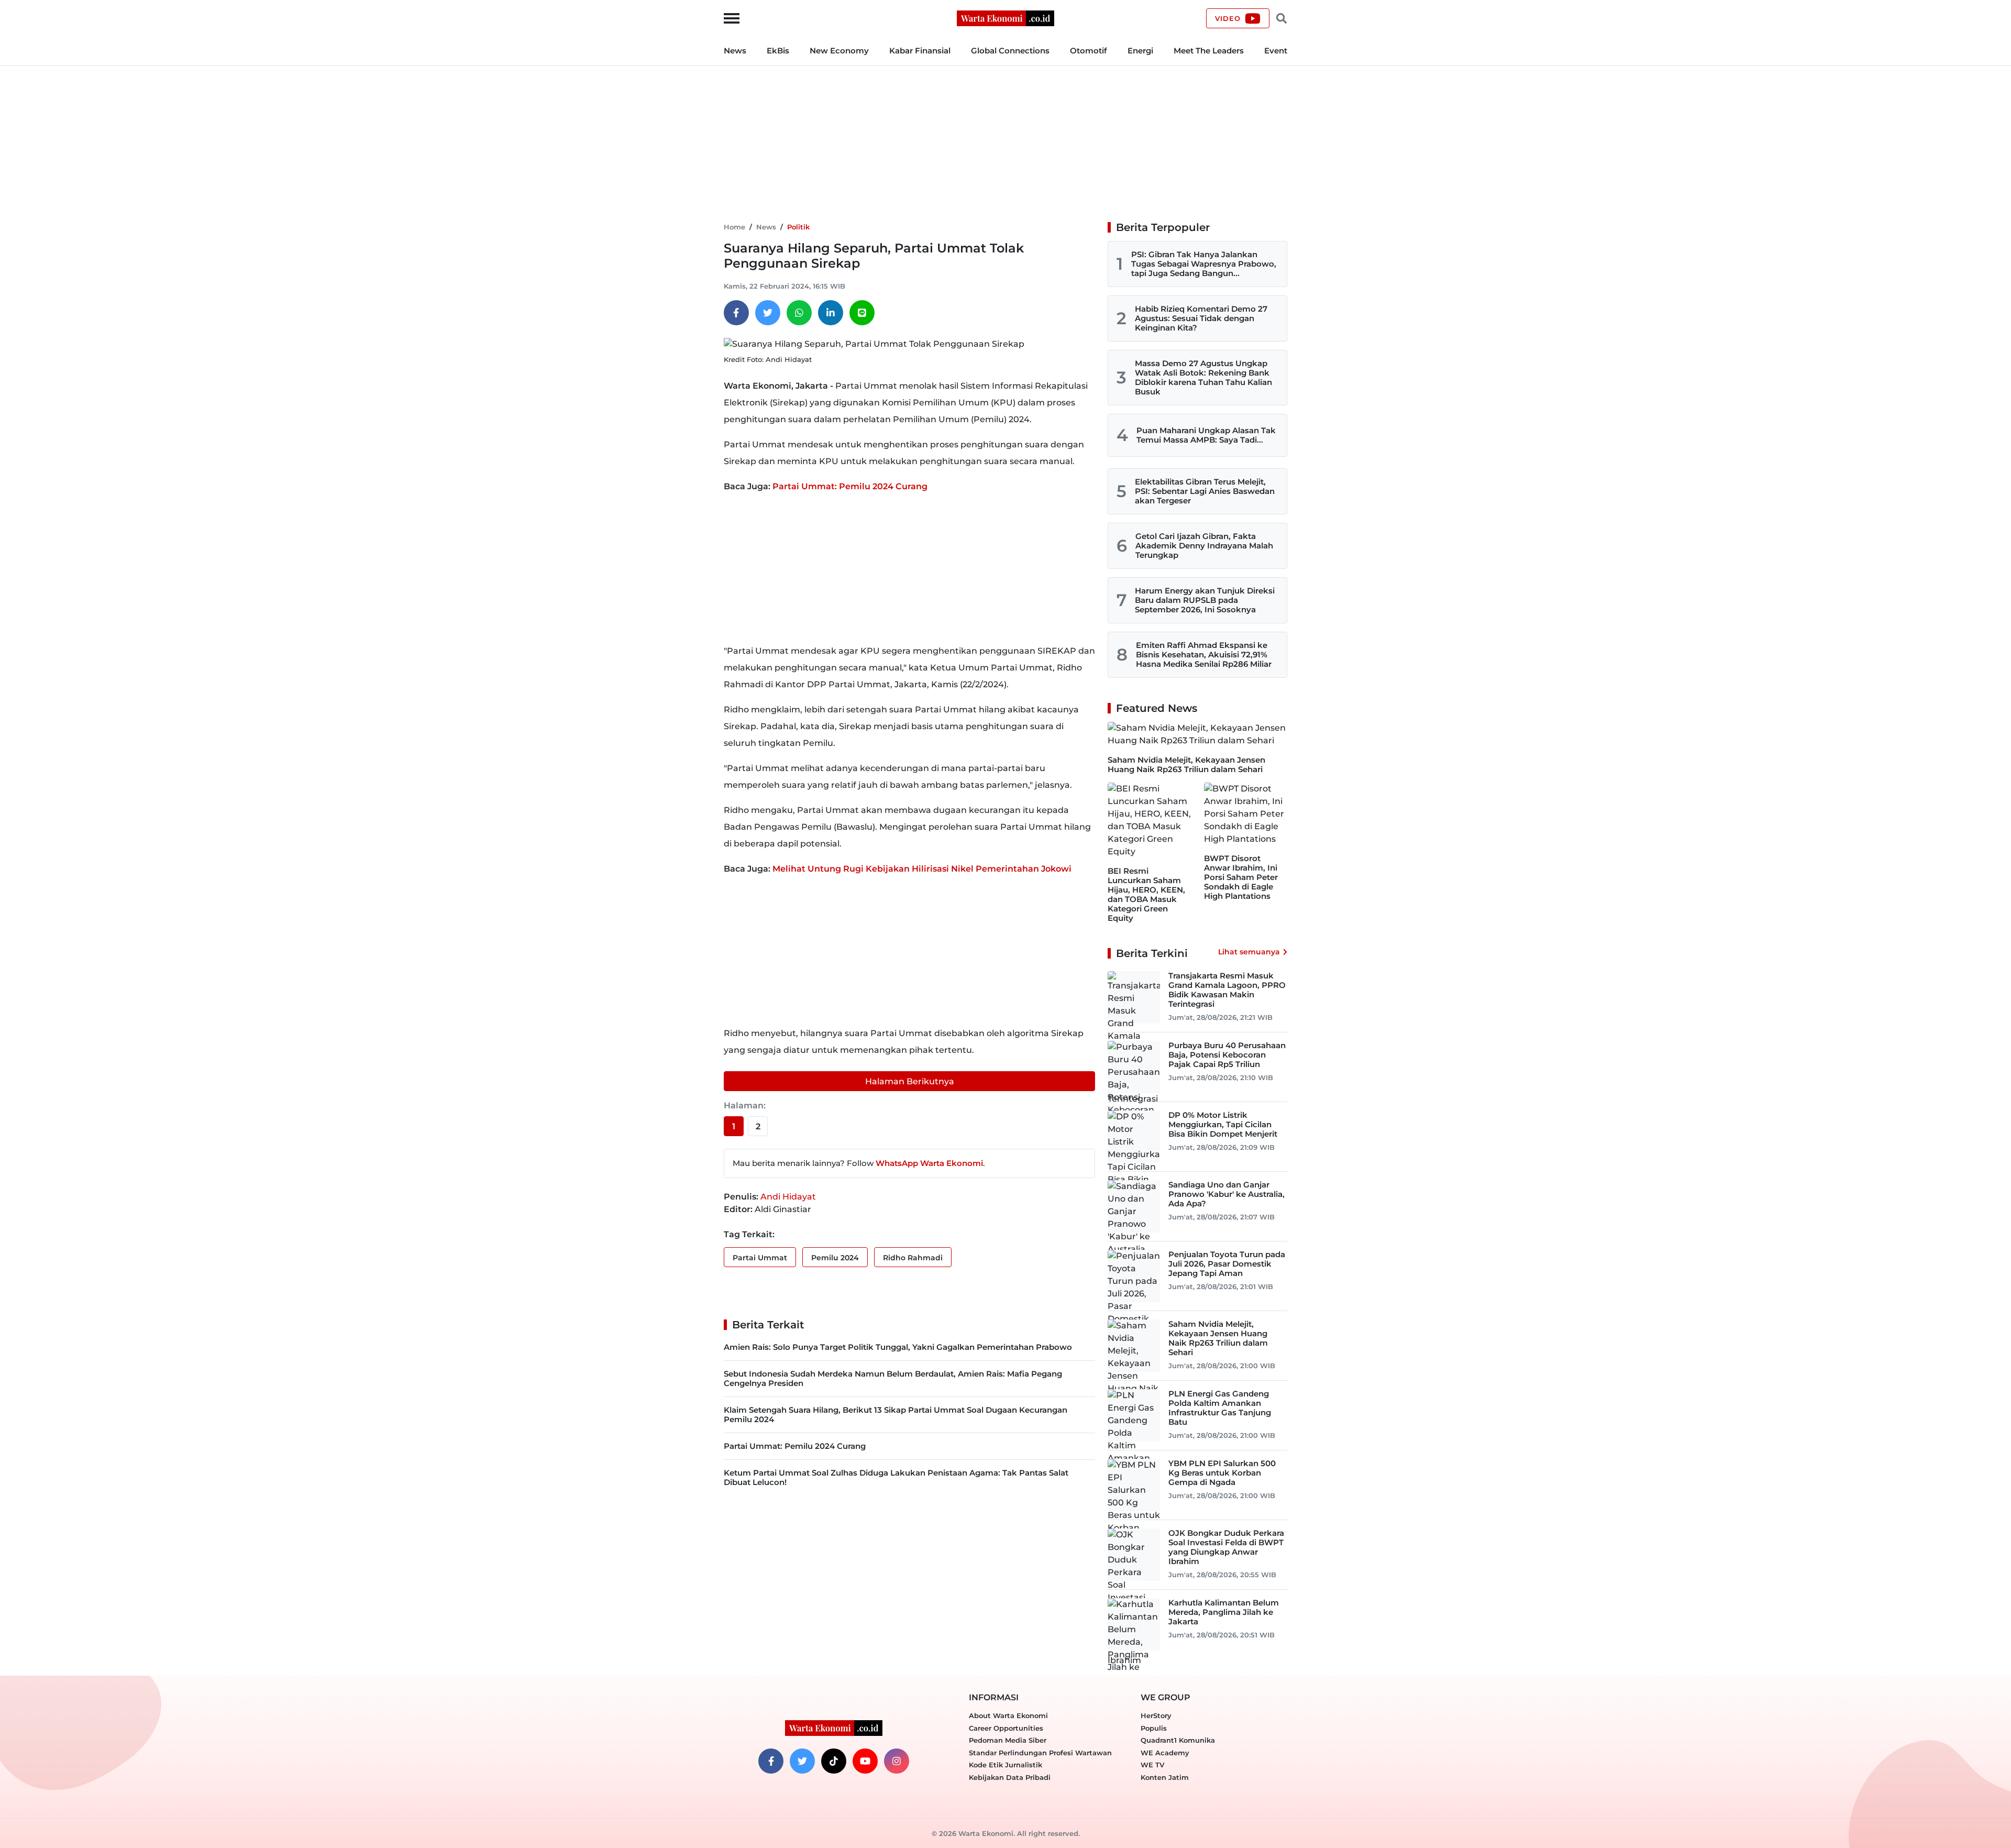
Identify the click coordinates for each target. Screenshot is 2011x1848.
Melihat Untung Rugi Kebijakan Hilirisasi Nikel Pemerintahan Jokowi (922, 869)
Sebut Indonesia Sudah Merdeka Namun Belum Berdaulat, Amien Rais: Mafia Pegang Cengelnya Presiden (893, 1378)
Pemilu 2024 (835, 1258)
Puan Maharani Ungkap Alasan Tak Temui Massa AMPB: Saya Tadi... (1206, 435)
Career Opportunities (1006, 1728)
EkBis (778, 51)
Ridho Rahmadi (913, 1258)
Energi (1140, 51)
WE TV (1152, 1765)
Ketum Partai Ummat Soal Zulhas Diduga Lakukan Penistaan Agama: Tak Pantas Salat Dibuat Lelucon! (896, 1477)
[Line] (862, 313)
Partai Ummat (760, 1258)
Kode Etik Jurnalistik (1005, 1765)
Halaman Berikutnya (910, 1081)
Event (1276, 51)
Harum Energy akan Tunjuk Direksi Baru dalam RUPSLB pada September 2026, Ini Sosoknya (1205, 600)
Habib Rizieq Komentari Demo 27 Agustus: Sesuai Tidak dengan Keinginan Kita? (1201, 318)
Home (734, 227)
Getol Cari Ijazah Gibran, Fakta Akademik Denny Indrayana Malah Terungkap (1204, 546)
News (735, 51)
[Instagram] (897, 1761)
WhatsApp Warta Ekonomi (929, 1163)
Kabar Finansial (920, 51)
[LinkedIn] (831, 313)
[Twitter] (768, 313)
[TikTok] (834, 1761)
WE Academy (1165, 1753)
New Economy (839, 51)
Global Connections (1010, 51)
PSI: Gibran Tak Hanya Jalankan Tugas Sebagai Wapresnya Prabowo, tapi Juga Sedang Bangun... (1204, 264)
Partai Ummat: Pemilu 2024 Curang (850, 486)
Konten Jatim (1165, 1777)
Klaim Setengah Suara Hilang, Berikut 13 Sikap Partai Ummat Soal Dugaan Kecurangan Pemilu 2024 (896, 1415)
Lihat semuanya (1249, 952)
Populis (1154, 1728)
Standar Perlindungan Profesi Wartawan (1040, 1753)
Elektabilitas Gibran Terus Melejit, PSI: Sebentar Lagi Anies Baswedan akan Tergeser (1205, 491)
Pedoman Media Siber (1008, 1740)
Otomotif (1089, 51)
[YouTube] (865, 1761)
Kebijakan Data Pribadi (1010, 1777)
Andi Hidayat (788, 1197)
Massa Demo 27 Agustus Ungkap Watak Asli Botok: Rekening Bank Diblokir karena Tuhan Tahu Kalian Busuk (1203, 377)
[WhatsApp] (799, 313)
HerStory (1156, 1715)
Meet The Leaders (1209, 51)
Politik (798, 227)
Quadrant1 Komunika (1178, 1740)
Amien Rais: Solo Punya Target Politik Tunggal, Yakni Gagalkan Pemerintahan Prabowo (898, 1347)
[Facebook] (736, 313)
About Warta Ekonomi (1008, 1715)
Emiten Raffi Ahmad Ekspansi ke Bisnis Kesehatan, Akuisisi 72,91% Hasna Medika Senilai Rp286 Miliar (1204, 654)
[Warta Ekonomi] (1005, 18)
